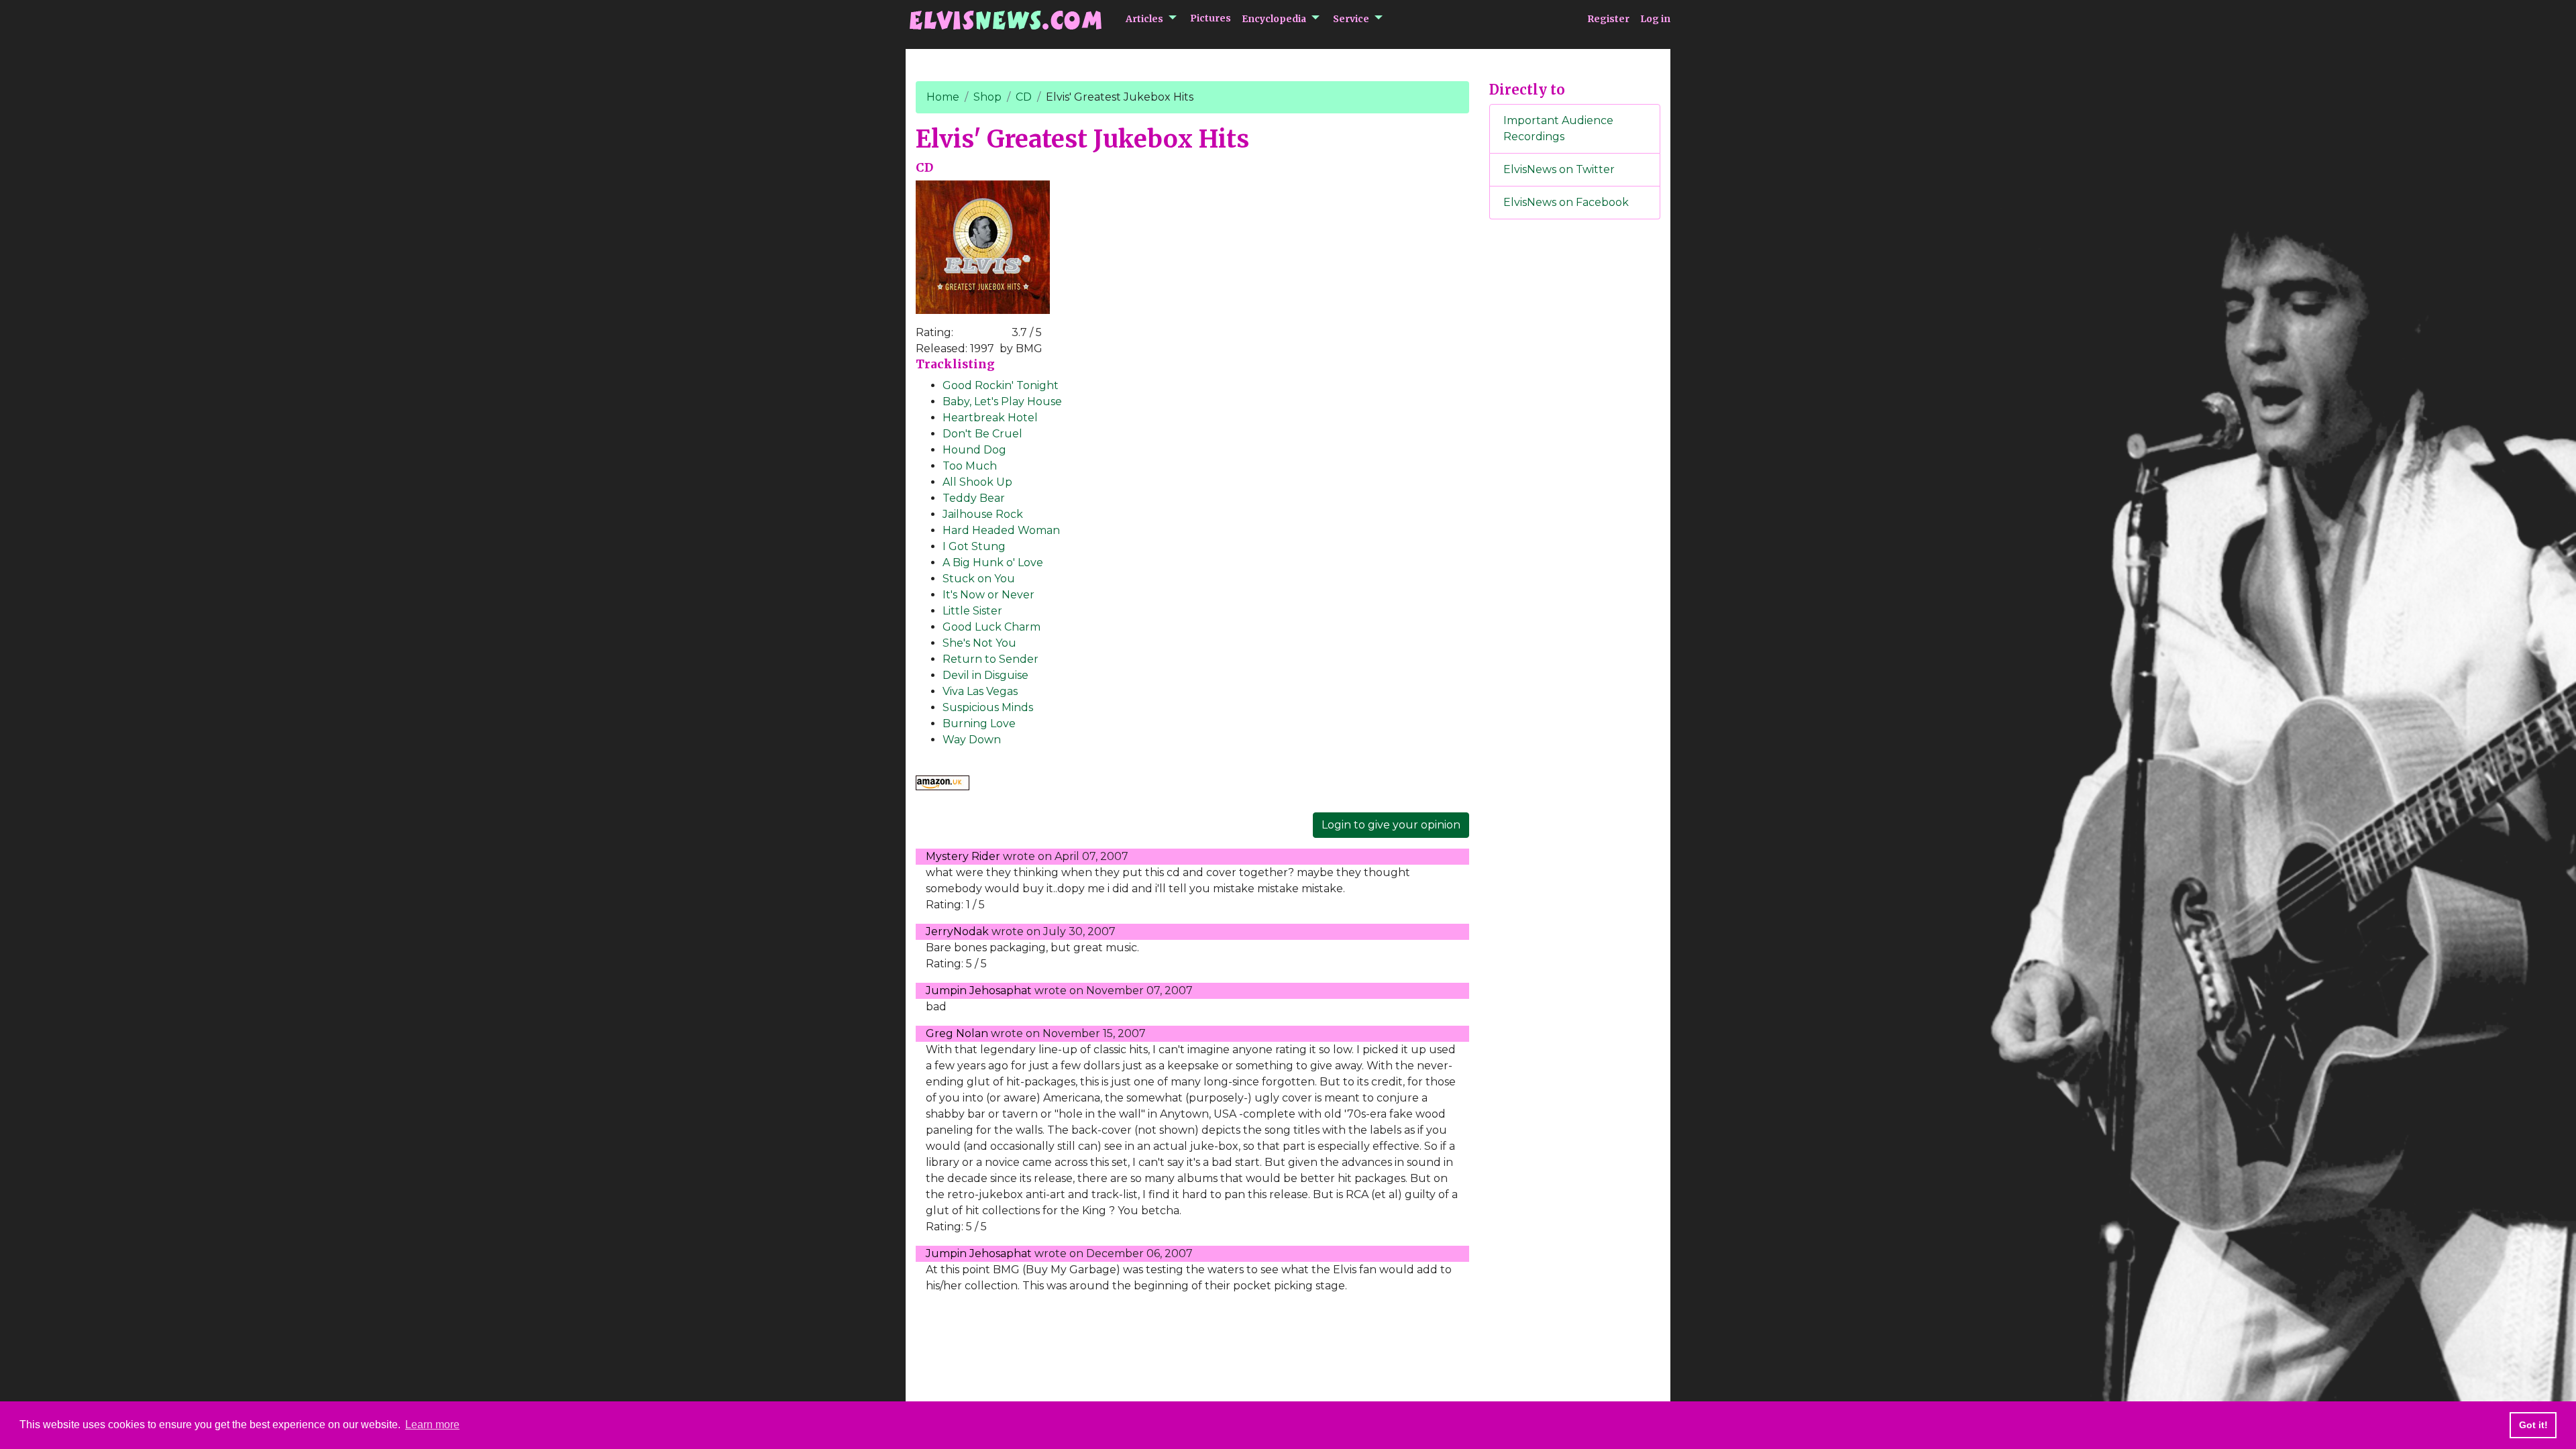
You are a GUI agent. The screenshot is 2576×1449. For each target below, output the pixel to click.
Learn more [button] (432, 1425)
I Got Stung (974, 546)
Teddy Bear (974, 498)
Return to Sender (990, 659)
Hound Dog (974, 450)
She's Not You (979, 643)
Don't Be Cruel (982, 434)
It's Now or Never (988, 595)
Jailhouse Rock (983, 514)
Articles (1144, 19)
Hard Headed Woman (1001, 530)
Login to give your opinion (1391, 825)
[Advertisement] (1575, 453)
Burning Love (979, 723)
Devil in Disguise (985, 675)
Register (1608, 19)
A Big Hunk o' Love (993, 562)
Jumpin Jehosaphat (979, 990)
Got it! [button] (2533, 1425)
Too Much (970, 466)
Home (943, 97)
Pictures (1211, 18)
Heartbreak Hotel (990, 418)
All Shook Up (977, 482)
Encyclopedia (1274, 19)
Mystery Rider (963, 856)
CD (1024, 97)
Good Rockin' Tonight (1001, 385)
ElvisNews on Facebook (1566, 202)
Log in (1655, 19)
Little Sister (972, 611)
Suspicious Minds (988, 707)
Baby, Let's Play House (1002, 401)
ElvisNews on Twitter (1559, 169)
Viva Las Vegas (980, 691)
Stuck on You (979, 579)
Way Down (972, 740)
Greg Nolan (957, 1033)
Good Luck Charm (991, 627)
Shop (987, 97)
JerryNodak (957, 931)
